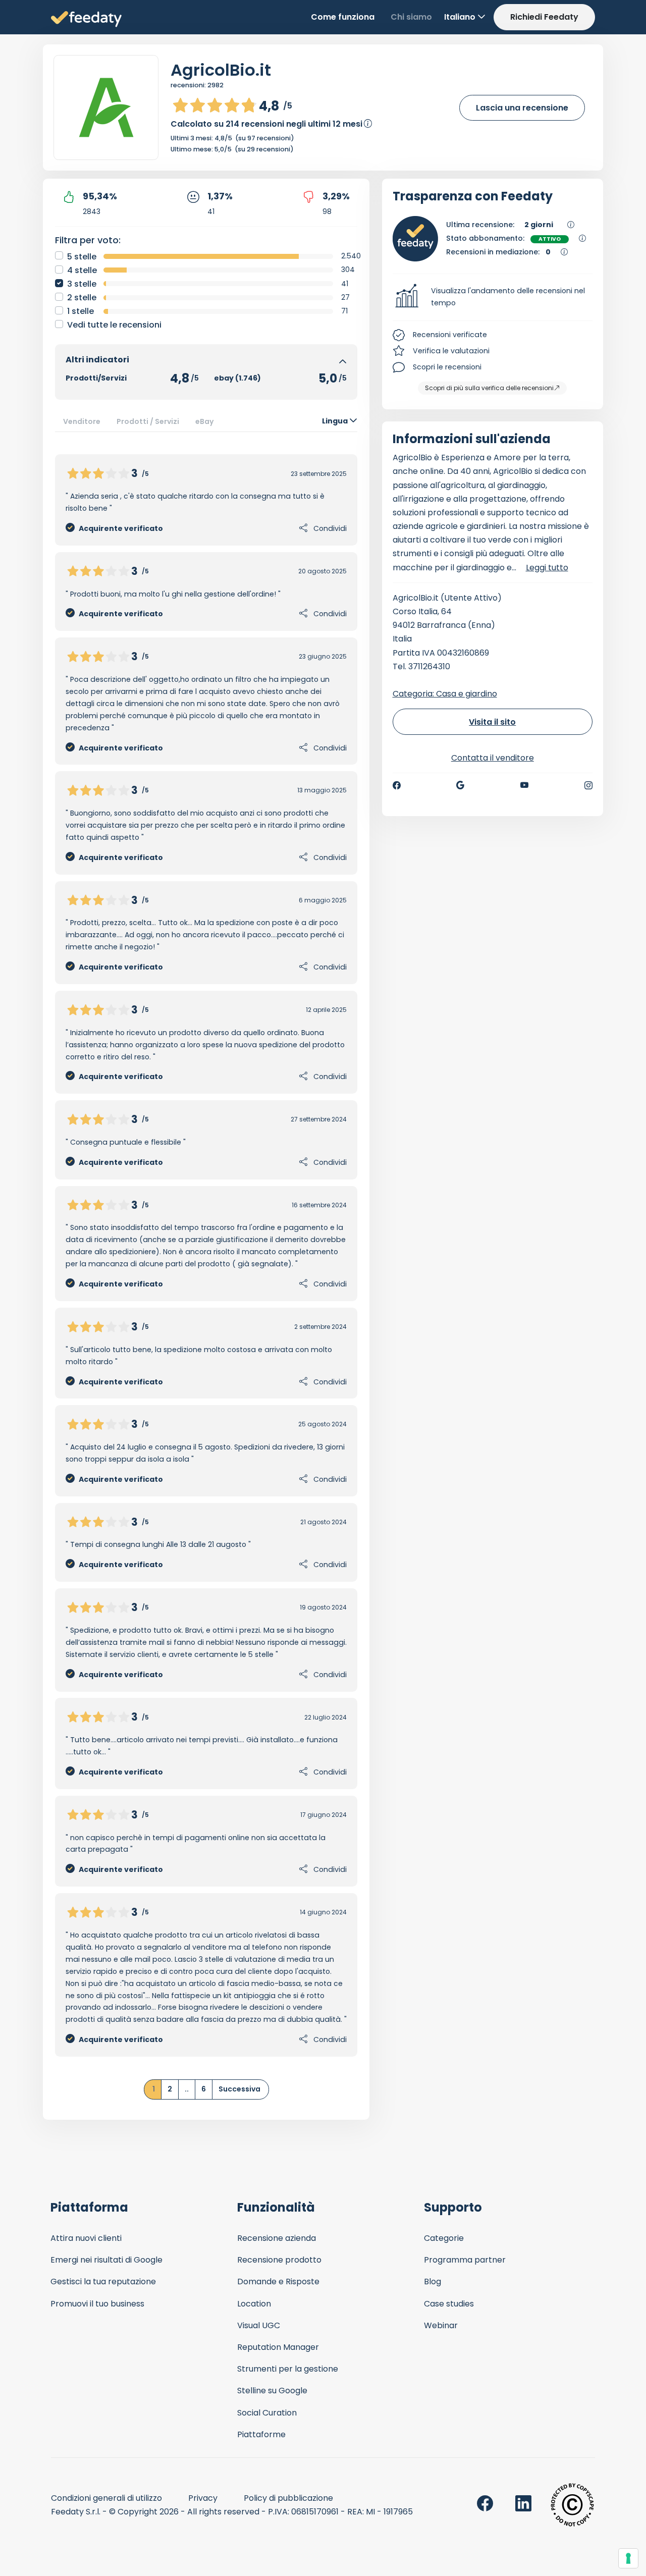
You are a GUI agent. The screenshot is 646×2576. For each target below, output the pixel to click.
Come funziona (343, 17)
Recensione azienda (277, 2238)
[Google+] (460, 785)
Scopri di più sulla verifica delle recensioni (489, 388)
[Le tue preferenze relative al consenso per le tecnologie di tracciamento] (628, 2558)
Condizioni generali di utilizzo (106, 2498)
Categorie (444, 2238)
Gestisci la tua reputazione (103, 2282)
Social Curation (267, 2413)
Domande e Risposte (278, 2282)
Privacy (203, 2498)
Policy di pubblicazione (288, 2498)
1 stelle (80, 311)
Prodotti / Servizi (148, 421)
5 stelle (82, 257)
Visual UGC (259, 2325)
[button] (493, 297)
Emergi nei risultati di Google (106, 2260)
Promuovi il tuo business (97, 2304)
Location (254, 2304)
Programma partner (465, 2260)
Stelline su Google (272, 2391)
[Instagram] (588, 785)
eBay (205, 421)
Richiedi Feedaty (544, 17)
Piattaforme (261, 2434)
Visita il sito (492, 722)
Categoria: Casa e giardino (445, 694)
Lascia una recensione (522, 108)
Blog (433, 2282)
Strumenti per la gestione (288, 2369)
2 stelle (82, 298)
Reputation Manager (278, 2347)
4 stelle (82, 270)
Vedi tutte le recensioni (114, 325)
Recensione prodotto (279, 2260)
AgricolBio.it (221, 70)
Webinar (441, 2325)
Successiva (239, 2089)
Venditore (82, 421)
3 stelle (82, 284)
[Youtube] (525, 785)
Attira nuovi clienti (86, 2238)
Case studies (449, 2304)
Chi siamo (411, 17)
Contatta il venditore (493, 758)
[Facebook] (397, 785)
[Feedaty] (86, 19)
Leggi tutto (547, 568)
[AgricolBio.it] (106, 108)
